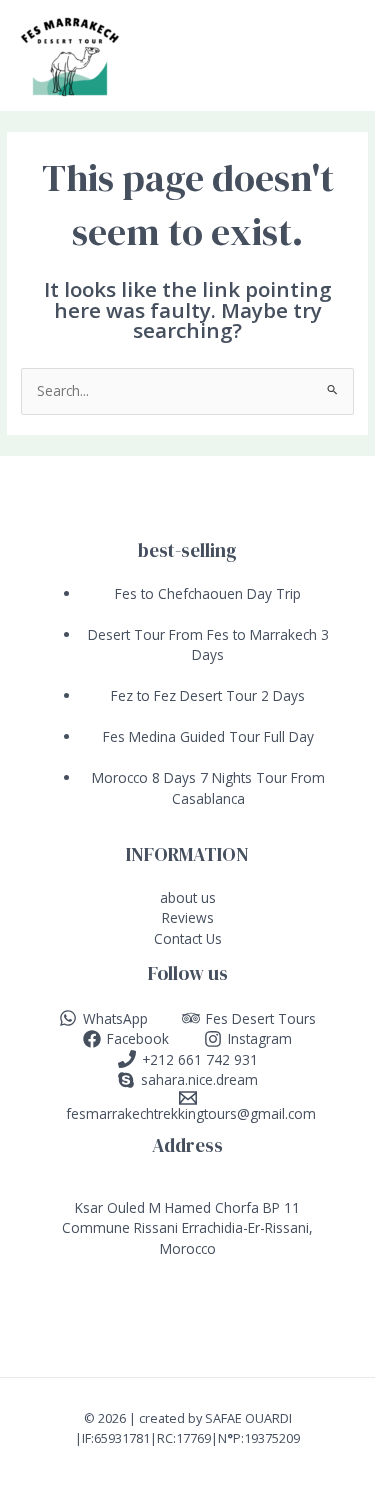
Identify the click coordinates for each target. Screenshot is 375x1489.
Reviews (188, 917)
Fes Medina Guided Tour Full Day (208, 736)
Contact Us (188, 938)
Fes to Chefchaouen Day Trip (208, 593)
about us (188, 897)
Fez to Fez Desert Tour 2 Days (208, 695)
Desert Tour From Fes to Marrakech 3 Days (208, 645)
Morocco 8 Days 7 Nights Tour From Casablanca (208, 788)
